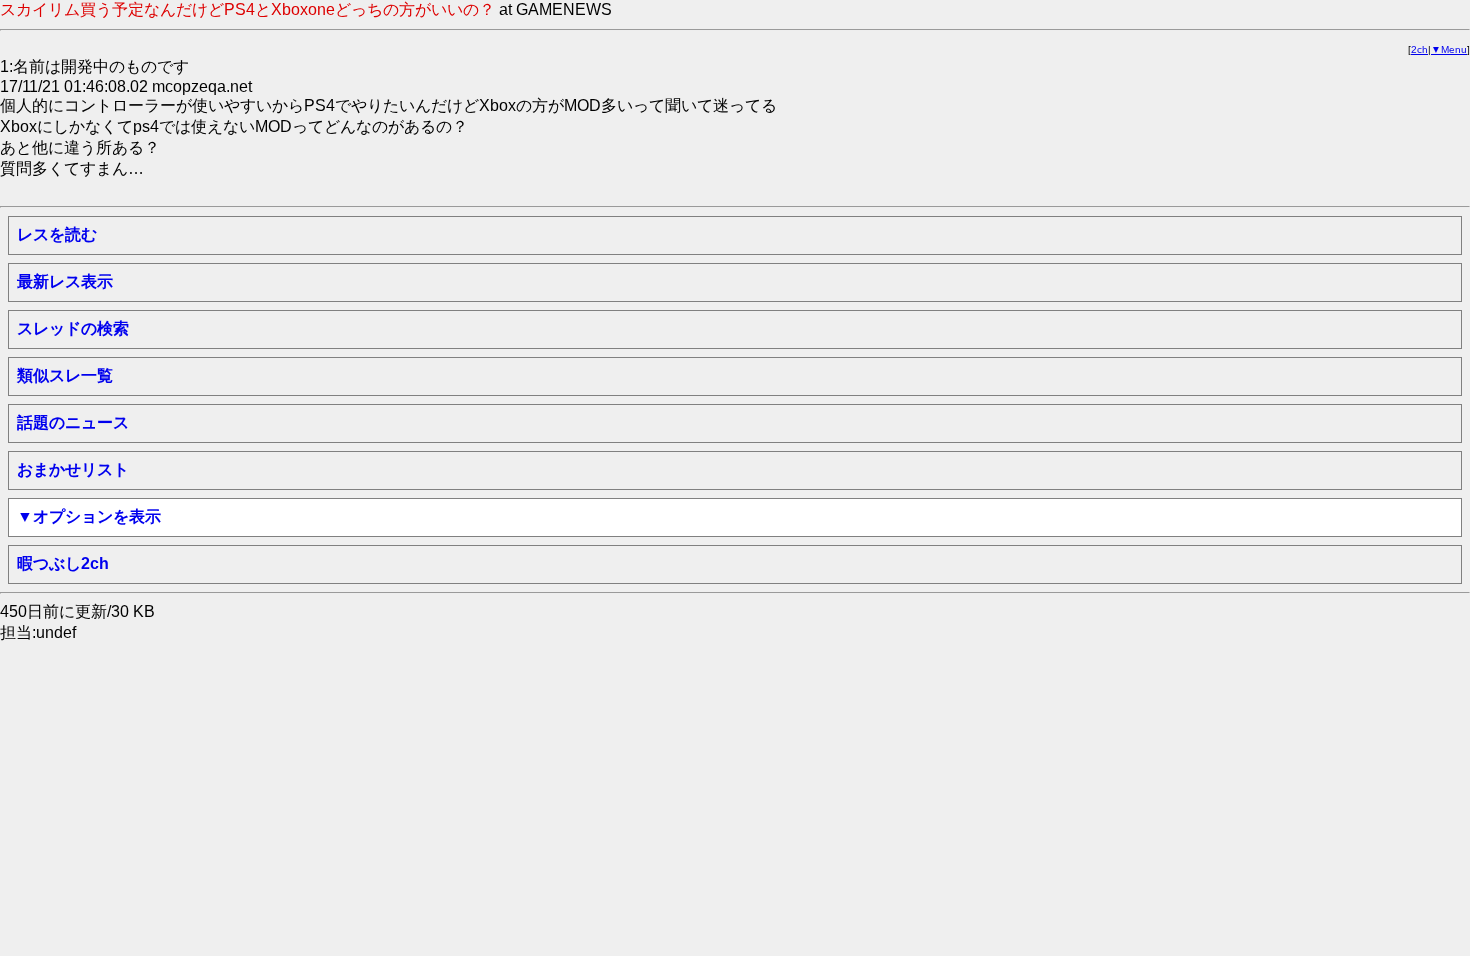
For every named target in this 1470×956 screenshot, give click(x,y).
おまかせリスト (73, 469)
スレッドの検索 (73, 328)
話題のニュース (73, 422)
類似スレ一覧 (65, 375)
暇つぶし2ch (63, 563)
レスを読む (57, 234)
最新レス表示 (65, 281)
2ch (1419, 49)
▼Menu (1449, 49)
